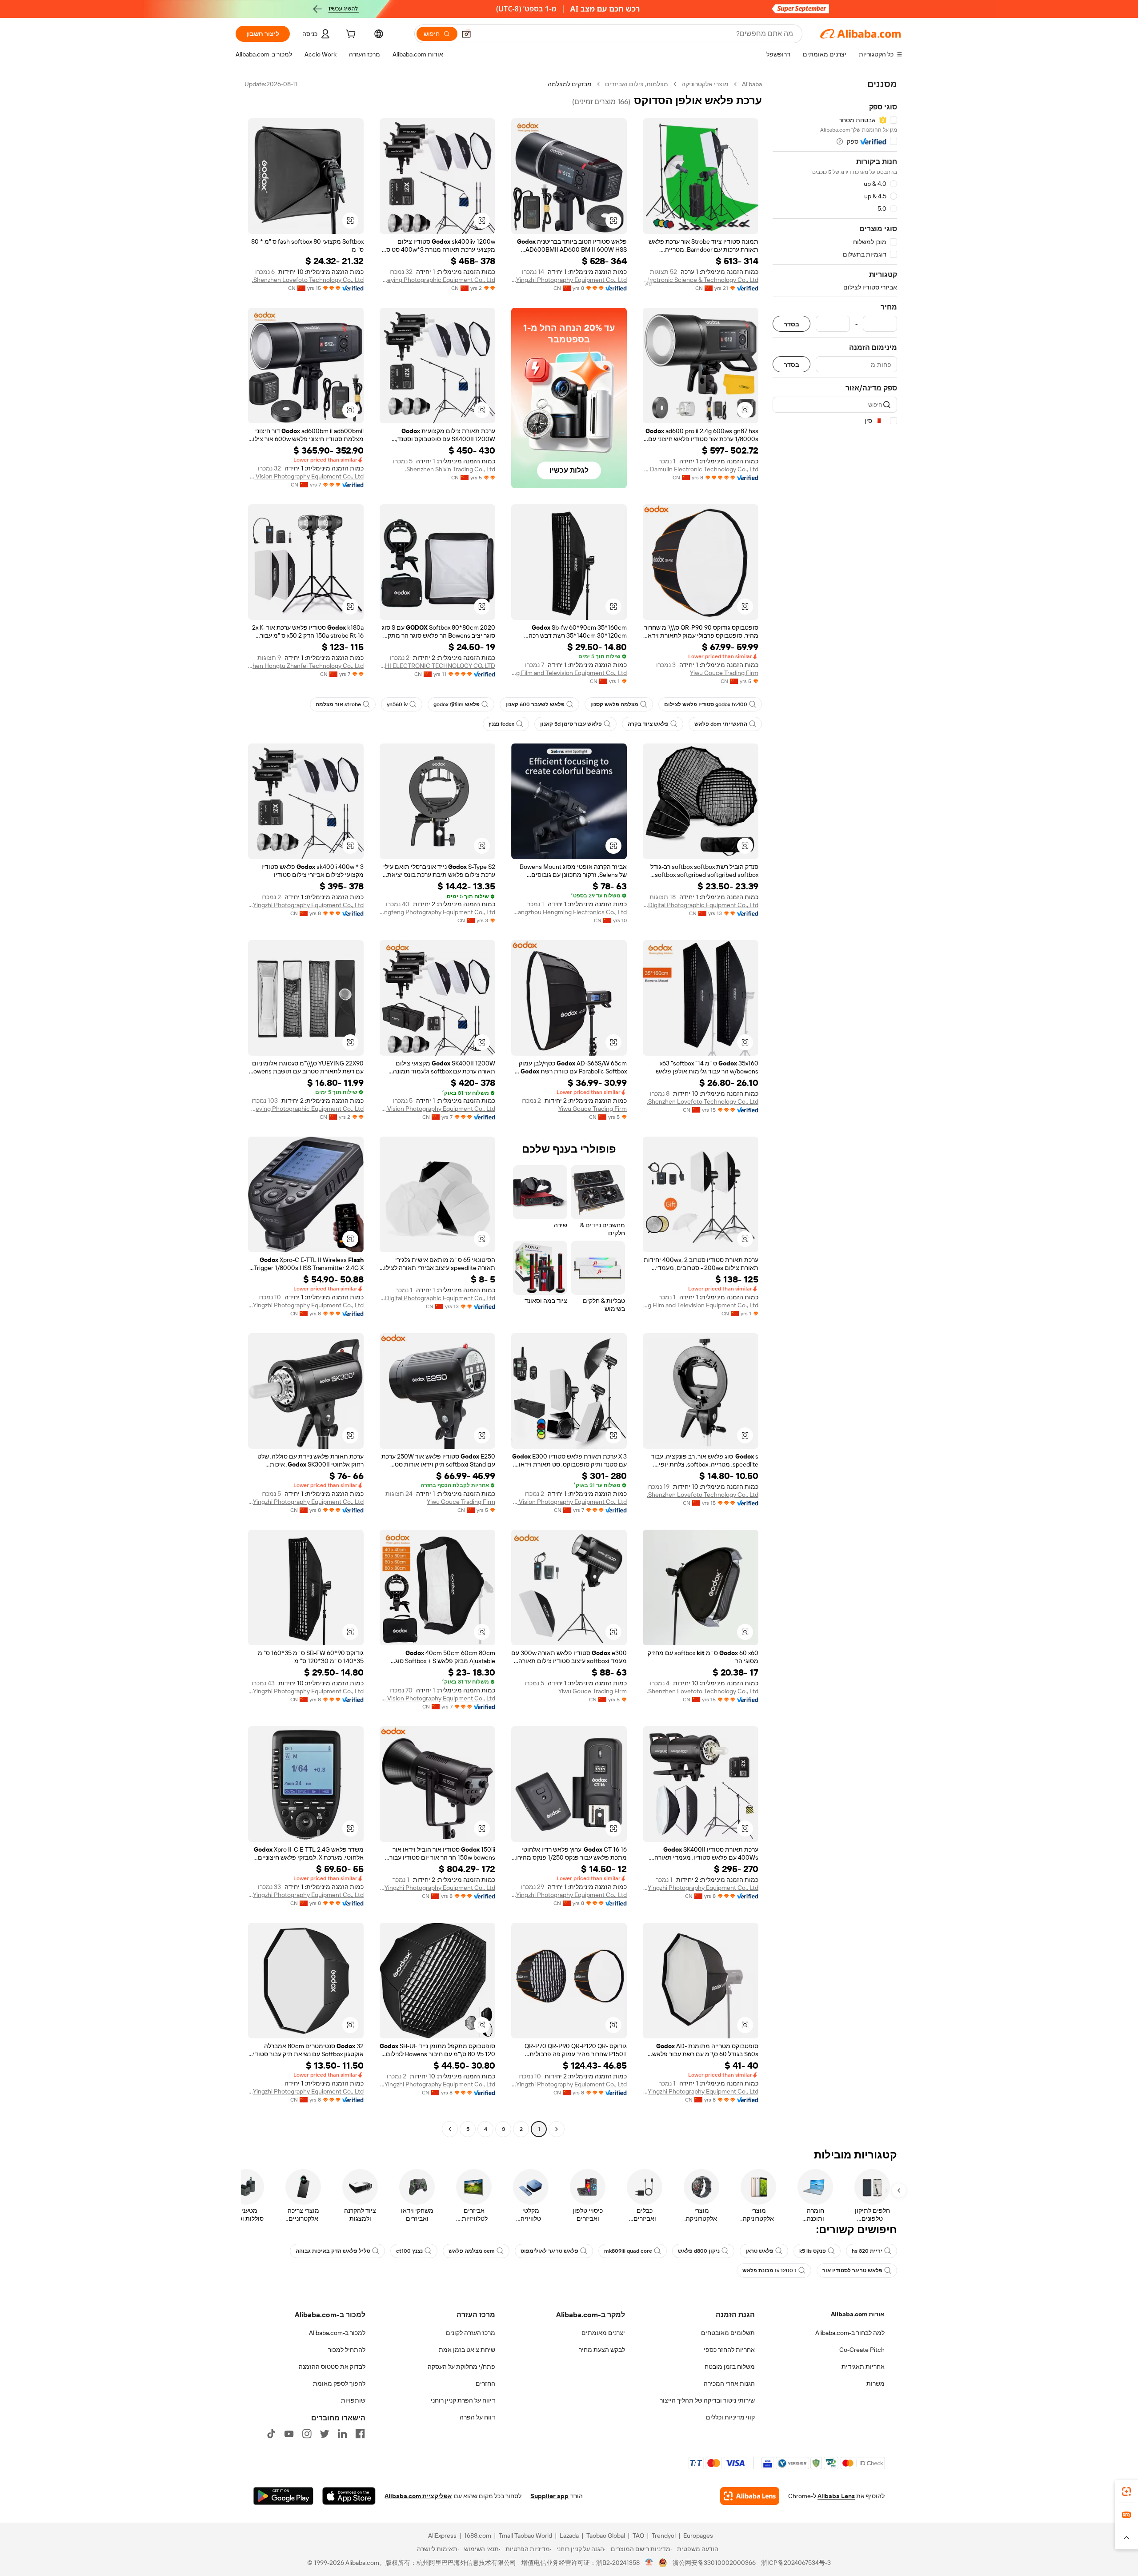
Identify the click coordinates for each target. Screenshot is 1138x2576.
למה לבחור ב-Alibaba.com (850, 2333)
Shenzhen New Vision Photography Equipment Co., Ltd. (306, 476)
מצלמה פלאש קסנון (614, 704)
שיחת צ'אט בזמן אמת (467, 2350)
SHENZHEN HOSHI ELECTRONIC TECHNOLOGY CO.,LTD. (437, 666)
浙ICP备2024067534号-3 (796, 2563)
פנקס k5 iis (813, 2251)
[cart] (350, 35)
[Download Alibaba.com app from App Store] (349, 2496)
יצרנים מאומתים (603, 2333)
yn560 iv (397, 704)
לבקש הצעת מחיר (602, 2350)
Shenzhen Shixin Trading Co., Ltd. (450, 469)
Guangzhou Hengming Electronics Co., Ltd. (569, 912)
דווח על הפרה (477, 2417)
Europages (698, 2536)
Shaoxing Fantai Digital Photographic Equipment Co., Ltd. (701, 905)
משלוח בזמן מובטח (730, 2367)
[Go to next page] (450, 2129)
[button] (466, 34)
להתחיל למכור (347, 2350)
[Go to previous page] (557, 2129)
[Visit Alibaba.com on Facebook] (360, 2434)
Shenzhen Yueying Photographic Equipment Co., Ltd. (437, 280)
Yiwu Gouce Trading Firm (724, 673)
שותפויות (353, 2400)
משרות (876, 2383)
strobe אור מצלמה (338, 704)
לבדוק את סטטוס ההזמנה (332, 2367)
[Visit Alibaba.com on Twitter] (325, 2434)
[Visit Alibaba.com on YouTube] (289, 2434)
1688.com (478, 2536)
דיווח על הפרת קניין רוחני (463, 2400)
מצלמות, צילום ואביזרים (637, 84)
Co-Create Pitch (862, 2350)
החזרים (485, 2383)
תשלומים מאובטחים (728, 2333)
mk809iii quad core (628, 2251)
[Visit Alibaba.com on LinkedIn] (342, 2434)
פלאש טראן (759, 2251)
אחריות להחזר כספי (729, 2350)
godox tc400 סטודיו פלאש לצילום (706, 704)
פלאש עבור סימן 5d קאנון (571, 724)
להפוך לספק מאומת (339, 2383)
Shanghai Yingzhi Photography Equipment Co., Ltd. (569, 280)
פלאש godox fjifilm (457, 704)
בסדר (791, 324)
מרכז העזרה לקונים (471, 2333)
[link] (1126, 2492)
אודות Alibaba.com (858, 2314)
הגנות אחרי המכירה (729, 2383)
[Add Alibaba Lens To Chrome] (750, 2496)
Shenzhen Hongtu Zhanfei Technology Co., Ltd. (306, 666)
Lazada (569, 2536)
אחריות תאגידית (863, 2367)
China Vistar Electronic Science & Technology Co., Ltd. (701, 280)
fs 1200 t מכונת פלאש (769, 2271)
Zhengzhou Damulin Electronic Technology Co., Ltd (701, 469)
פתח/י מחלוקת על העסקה (461, 2367)
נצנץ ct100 (409, 2251)
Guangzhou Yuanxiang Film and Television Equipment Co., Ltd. (569, 673)
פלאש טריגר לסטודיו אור (852, 2271)
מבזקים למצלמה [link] (570, 84)
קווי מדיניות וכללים (730, 2417)
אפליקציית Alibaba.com (418, 2496)
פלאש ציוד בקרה (648, 724)
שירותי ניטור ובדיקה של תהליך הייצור (707, 2400)
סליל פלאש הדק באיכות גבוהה (333, 2251)
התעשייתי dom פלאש (721, 724)
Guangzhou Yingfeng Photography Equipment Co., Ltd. (437, 912)
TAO (638, 2536)
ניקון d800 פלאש (699, 2251)
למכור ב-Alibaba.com (337, 2333)
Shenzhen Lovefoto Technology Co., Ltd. (308, 280)
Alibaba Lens (836, 2496)
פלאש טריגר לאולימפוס (549, 2251)
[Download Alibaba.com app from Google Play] (283, 2496)
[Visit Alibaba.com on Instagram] (307, 2434)
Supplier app (549, 2496)
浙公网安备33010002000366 (714, 2563)
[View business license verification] (649, 2563)
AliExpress (442, 2536)
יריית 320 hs (867, 2251)
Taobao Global (606, 2536)
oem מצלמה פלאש (472, 2251)
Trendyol (664, 2536)
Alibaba (752, 84)
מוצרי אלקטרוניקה (705, 84)
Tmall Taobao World (525, 2536)
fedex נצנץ (501, 724)
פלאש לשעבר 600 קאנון (535, 704)
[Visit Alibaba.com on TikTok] (271, 2434)
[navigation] (835, 1108)
